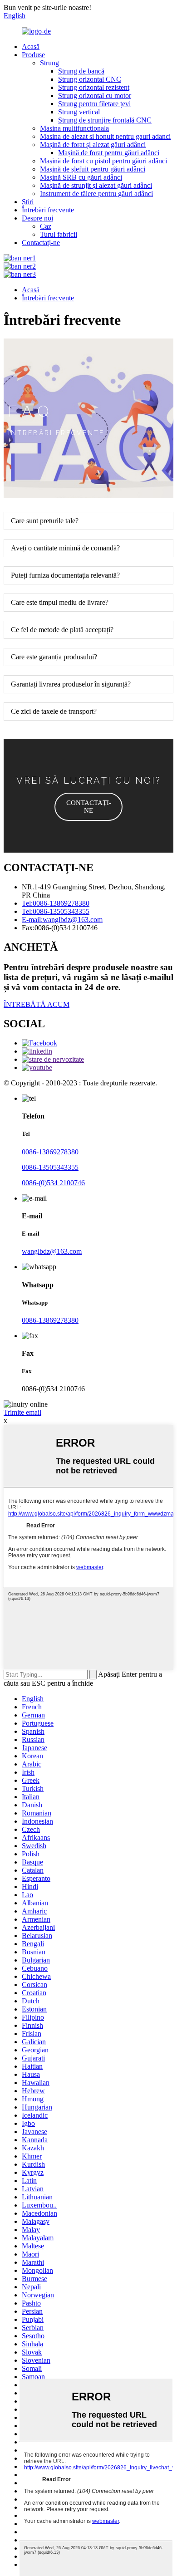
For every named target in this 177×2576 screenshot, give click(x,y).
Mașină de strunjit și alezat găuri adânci (96, 185)
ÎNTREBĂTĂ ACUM (37, 1004)
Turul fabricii (59, 234)
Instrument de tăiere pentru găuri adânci (96, 194)
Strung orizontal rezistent (94, 87)
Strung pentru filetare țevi (94, 104)
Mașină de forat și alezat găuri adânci (93, 145)
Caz (46, 226)
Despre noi (37, 218)
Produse (33, 55)
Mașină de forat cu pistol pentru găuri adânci (103, 161)
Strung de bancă (81, 71)
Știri (28, 202)
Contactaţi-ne (41, 243)
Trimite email (22, 1412)
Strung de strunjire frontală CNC (105, 120)
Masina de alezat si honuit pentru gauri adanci (105, 136)
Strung (49, 63)
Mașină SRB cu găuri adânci (81, 177)
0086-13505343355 (50, 1167)
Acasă (31, 47)
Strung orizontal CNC (90, 79)
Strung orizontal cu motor (95, 96)
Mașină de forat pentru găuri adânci (109, 153)
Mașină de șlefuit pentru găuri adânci (93, 169)
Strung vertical (79, 112)
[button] (88, 807)
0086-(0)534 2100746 (53, 1183)
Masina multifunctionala (74, 128)
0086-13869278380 (50, 1152)
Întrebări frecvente (48, 210)
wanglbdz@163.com (52, 1251)
